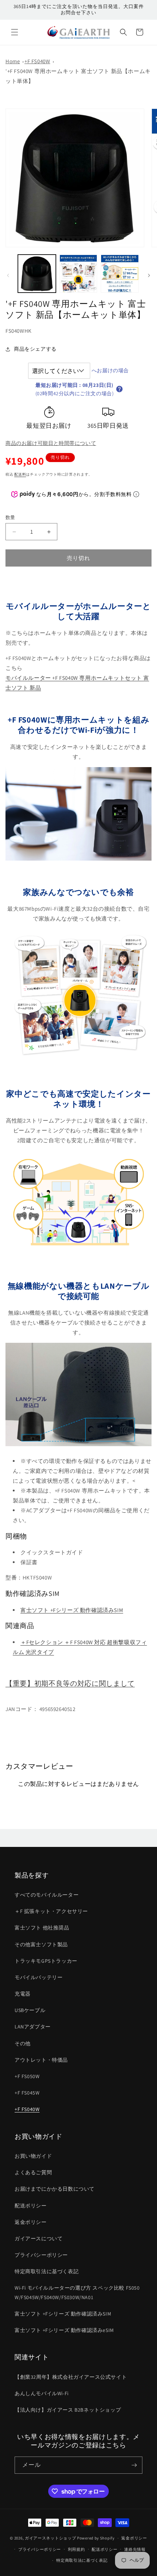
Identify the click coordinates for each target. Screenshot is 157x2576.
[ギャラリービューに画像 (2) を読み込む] (78, 274)
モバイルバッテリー (39, 1977)
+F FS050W (27, 2076)
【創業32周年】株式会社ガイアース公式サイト (71, 2377)
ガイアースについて (39, 2238)
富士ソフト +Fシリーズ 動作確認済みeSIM (64, 2330)
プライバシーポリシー (41, 2255)
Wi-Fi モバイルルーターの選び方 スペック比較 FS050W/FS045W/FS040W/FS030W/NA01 (77, 2292)
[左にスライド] (8, 275)
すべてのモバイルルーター (47, 1895)
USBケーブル (30, 2010)
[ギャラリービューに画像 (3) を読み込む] (120, 274)
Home (13, 61)
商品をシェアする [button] (35, 349)
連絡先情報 (135, 2549)
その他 (23, 2043)
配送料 (20, 474)
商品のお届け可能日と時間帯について (51, 443)
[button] (15, 32)
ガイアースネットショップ (50, 2538)
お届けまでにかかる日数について (55, 2189)
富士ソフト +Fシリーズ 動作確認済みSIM (72, 1610)
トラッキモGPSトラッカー (46, 1961)
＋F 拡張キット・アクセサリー (51, 1911)
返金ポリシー (31, 2222)
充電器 (23, 1994)
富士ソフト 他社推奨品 (42, 1928)
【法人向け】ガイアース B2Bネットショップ (68, 2410)
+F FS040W (37, 61)
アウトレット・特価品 (41, 2060)
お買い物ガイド (33, 2156)
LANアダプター (33, 2027)
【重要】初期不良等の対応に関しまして (70, 1683)
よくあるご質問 (33, 2172)
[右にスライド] (149, 275)
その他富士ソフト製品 (41, 1944)
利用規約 (76, 2549)
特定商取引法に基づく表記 (47, 2271)
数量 (10, 517)
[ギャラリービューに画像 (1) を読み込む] (37, 274)
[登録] (134, 2465)
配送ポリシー (31, 2206)
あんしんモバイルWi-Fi (42, 2393)
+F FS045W (27, 2093)
